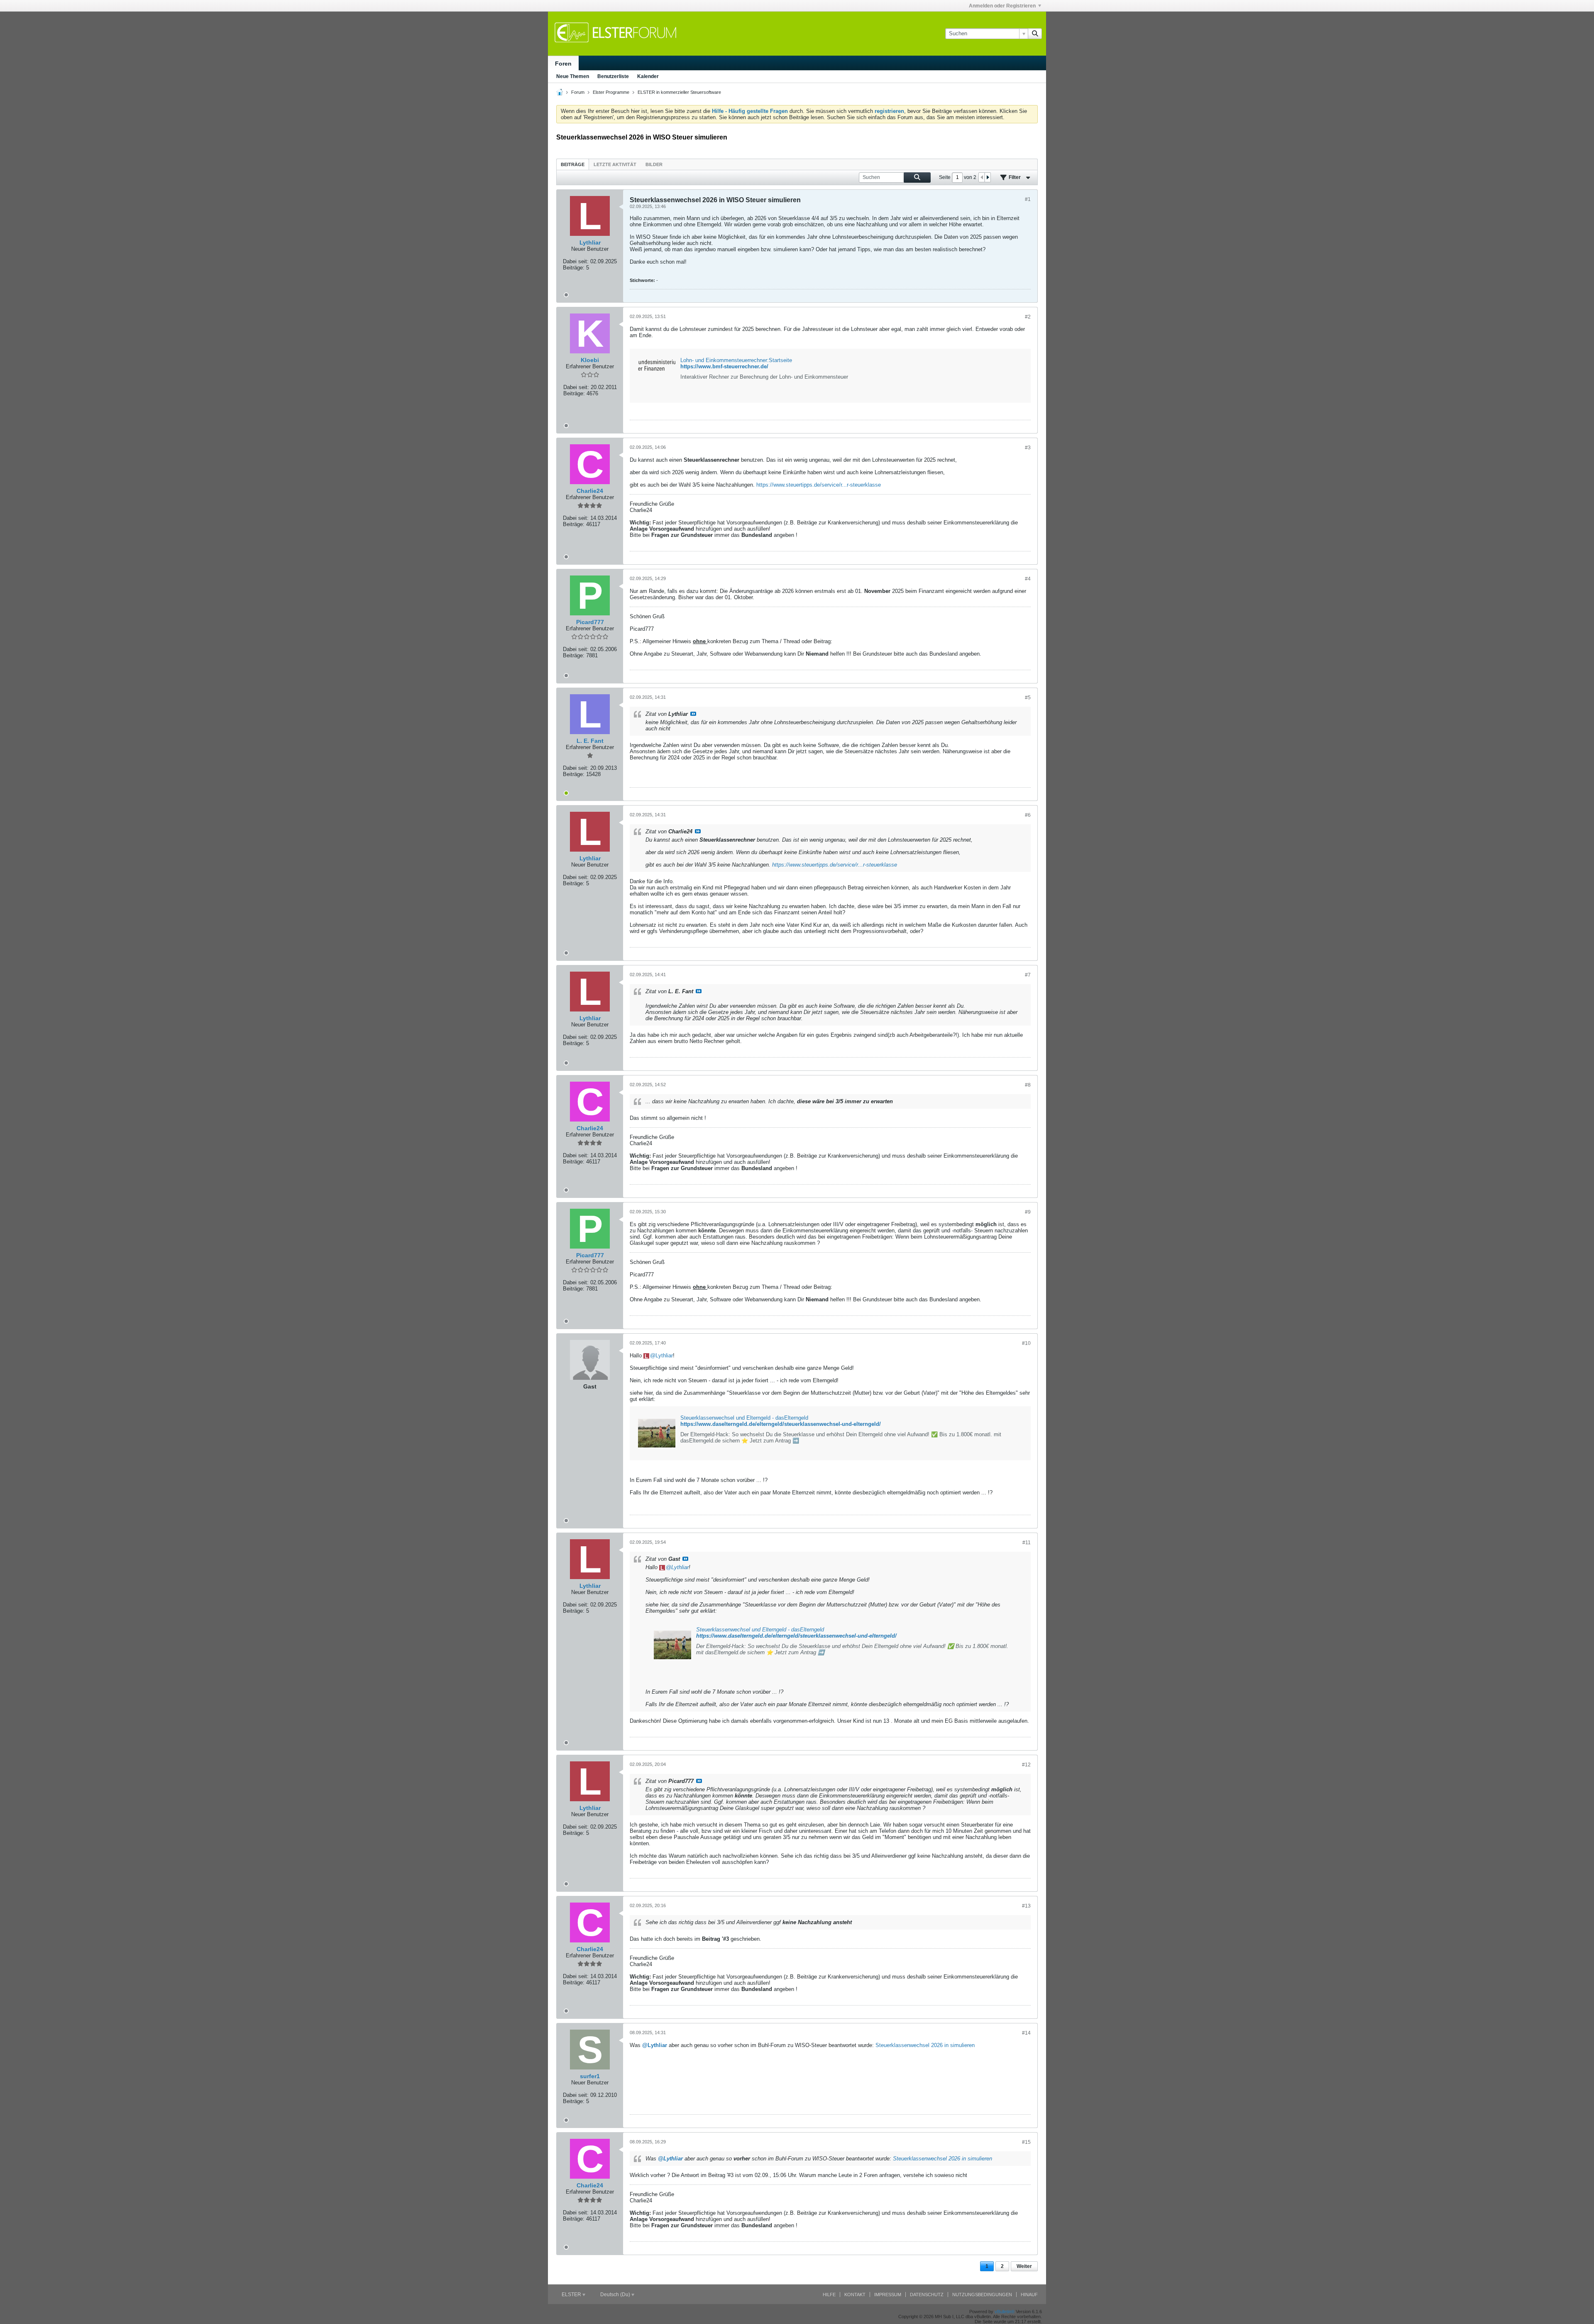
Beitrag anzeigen (693, 714)
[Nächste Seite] (988, 177)
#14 (1026, 2033)
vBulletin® (1005, 2312)
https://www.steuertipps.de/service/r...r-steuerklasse (819, 485)
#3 (1028, 448)
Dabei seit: (576, 261)
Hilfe (829, 2295)
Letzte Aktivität (615, 164)
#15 (1026, 2142)
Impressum (888, 2295)
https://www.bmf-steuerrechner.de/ (724, 366)
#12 (1026, 1765)
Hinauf (1029, 2295)
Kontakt (855, 2295)
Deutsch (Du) (616, 2295)
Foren (563, 64)
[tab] (573, 164)
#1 (1028, 199)
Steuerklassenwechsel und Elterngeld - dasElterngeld (744, 1418)
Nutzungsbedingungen (982, 2295)
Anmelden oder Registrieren (1002, 6)
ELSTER (572, 2295)
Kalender (648, 76)
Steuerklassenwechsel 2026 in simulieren (925, 2045)
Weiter (1024, 2266)
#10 (1026, 1343)
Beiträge (573, 164)
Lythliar (664, 1355)
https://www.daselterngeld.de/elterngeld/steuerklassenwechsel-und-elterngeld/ (781, 1424)
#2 (1028, 317)
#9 (1028, 1212)
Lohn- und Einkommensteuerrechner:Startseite (736, 360)
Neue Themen (573, 76)
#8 (1028, 1085)
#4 (1028, 579)
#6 (1028, 815)
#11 (1027, 1543)
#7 (1028, 975)
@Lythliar (655, 2045)
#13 (1026, 1906)
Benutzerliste (613, 76)
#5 (1028, 698)
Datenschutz (927, 2295)
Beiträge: (574, 268)
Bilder (654, 164)
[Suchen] (1035, 34)
